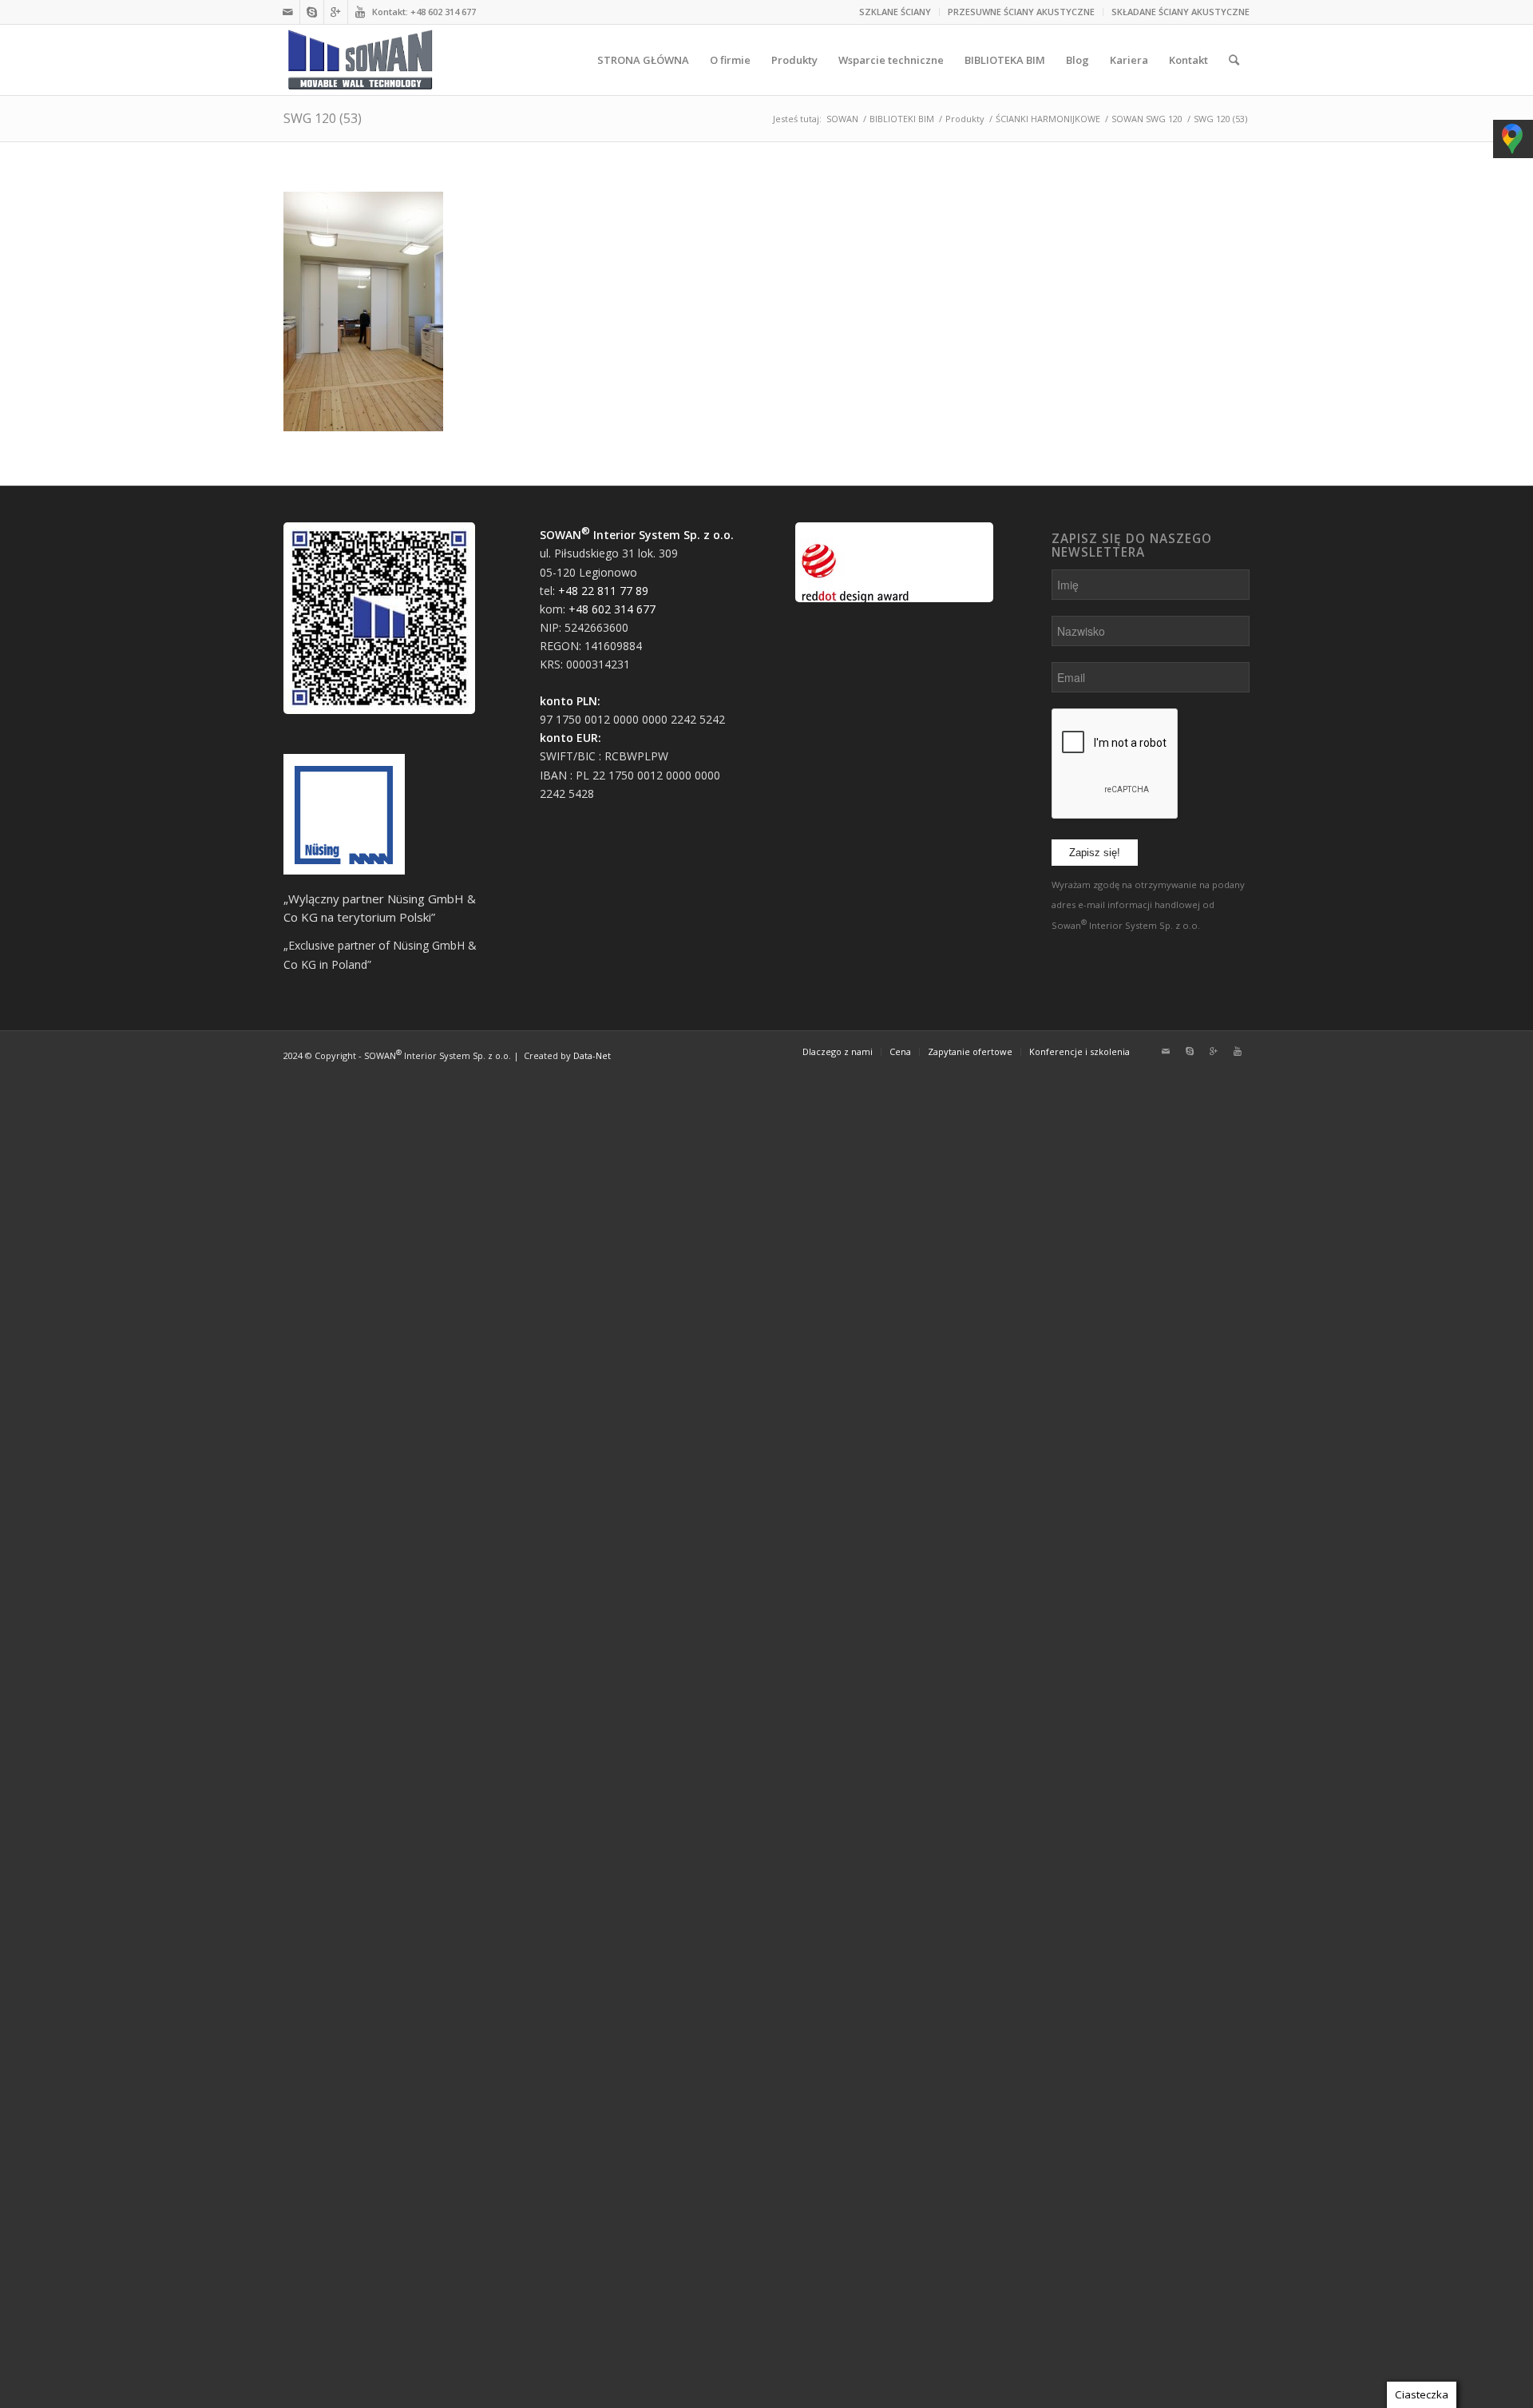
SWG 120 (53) (323, 118)
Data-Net (592, 1055)
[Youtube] (360, 12)
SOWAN (842, 119)
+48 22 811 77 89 (603, 591)
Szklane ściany (895, 12)
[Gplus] (336, 12)
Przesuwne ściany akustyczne (1021, 12)
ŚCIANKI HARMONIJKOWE (1048, 119)
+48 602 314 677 (443, 12)
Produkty (965, 119)
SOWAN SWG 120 (1147, 119)
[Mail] (288, 12)
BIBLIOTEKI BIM (902, 119)
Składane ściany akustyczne (1180, 12)
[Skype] (312, 12)
